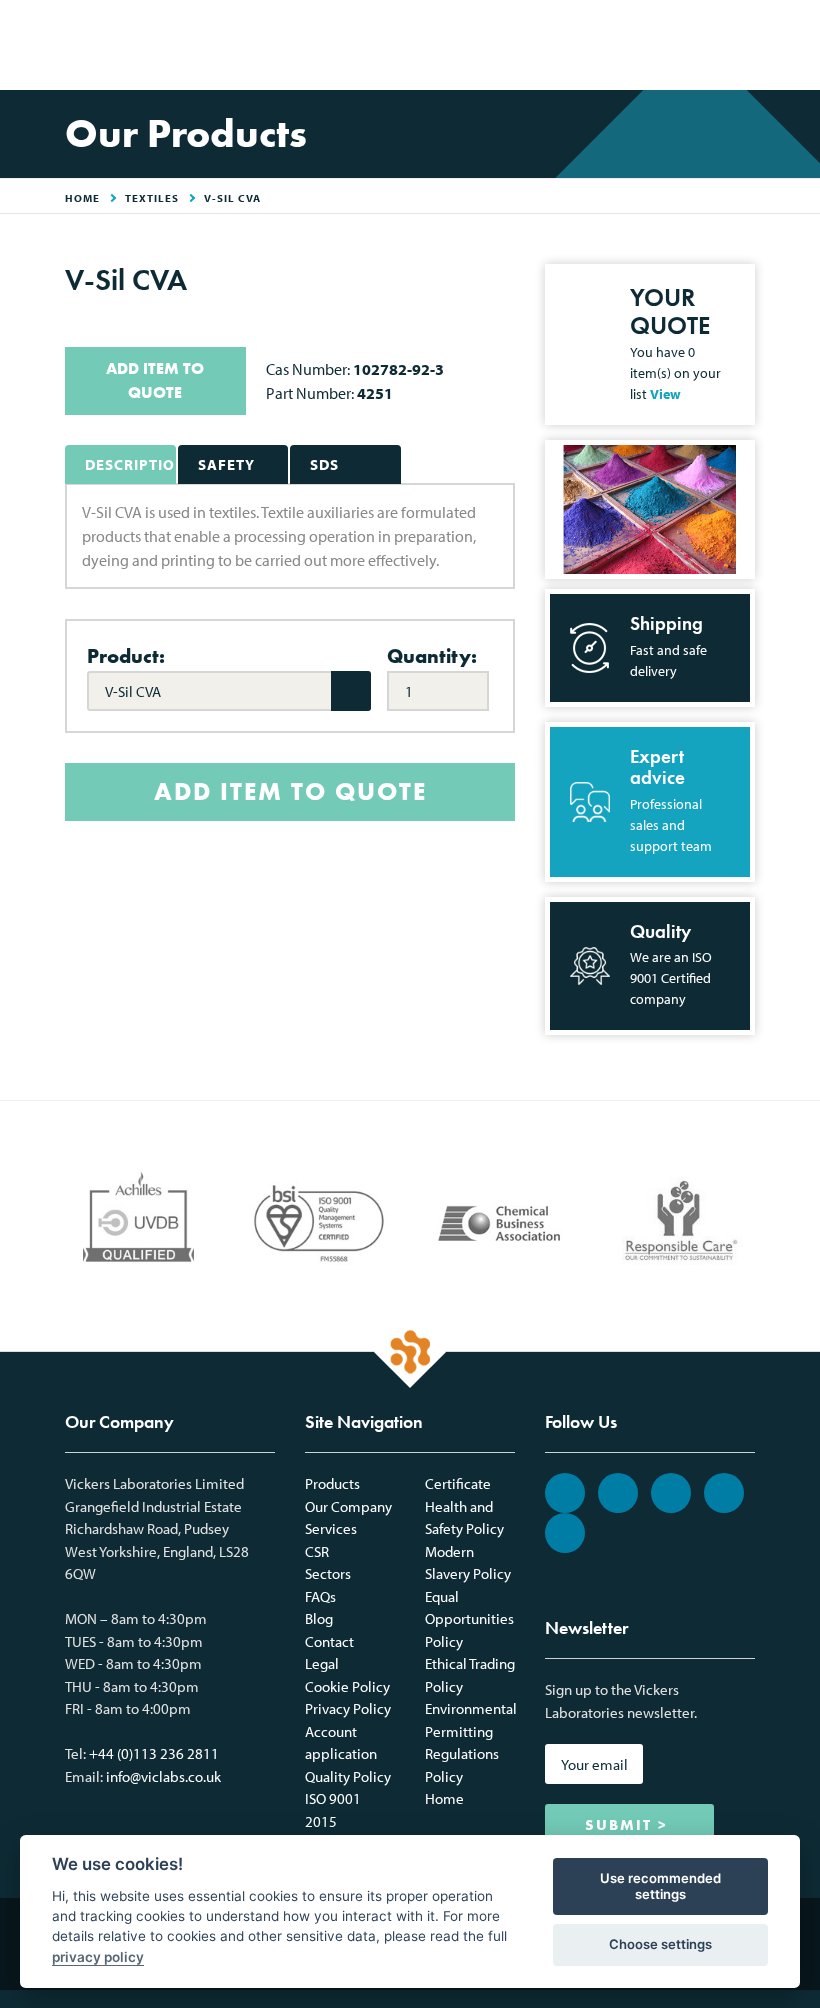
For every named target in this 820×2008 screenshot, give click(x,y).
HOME (82, 198)
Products (332, 1483)
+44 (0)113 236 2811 (154, 1753)
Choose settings (660, 1944)
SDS (324, 464)
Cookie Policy (347, 1686)
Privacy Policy (348, 1708)
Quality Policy (348, 1776)
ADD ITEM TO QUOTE (155, 380)
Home (444, 1798)
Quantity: (432, 656)
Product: (126, 656)
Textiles (152, 198)
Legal (322, 1663)
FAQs (320, 1596)
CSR (317, 1551)
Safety (226, 464)
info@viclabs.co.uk (163, 1776)
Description (130, 464)
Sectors (328, 1573)
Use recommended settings (660, 1886)
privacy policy (98, 1957)
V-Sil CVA (232, 198)
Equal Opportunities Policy (469, 1619)
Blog (319, 1618)
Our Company (348, 1506)
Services (331, 1528)
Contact (329, 1641)
